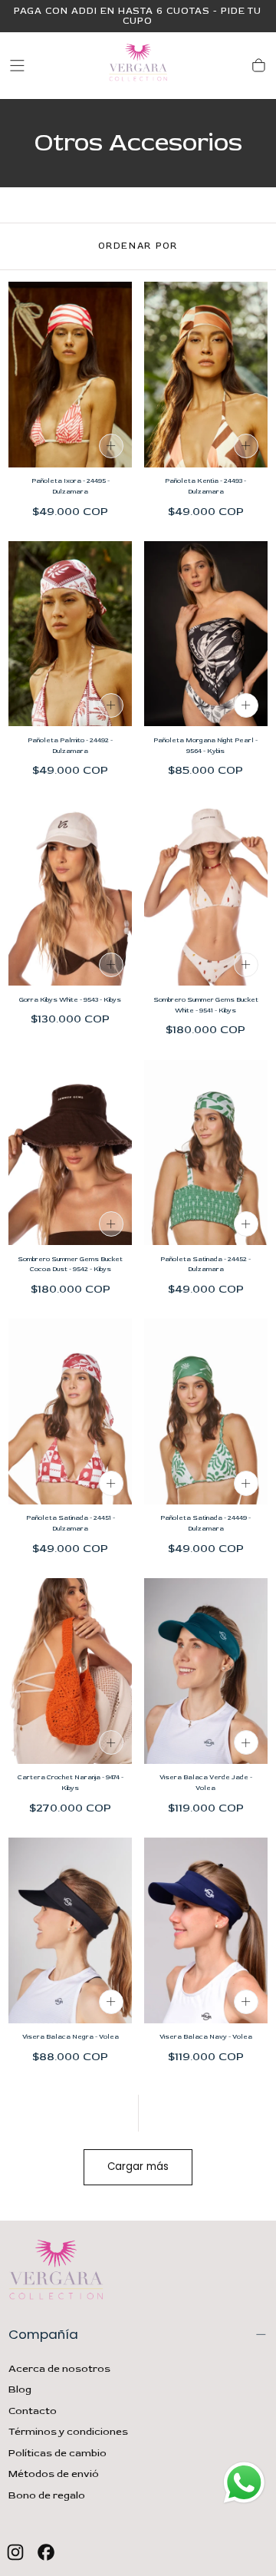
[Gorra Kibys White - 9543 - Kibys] (70, 893)
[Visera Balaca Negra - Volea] (70, 1930)
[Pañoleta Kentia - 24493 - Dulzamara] (206, 375)
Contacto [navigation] (33, 2411)
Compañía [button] (43, 2334)
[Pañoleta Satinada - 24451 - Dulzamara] (70, 1412)
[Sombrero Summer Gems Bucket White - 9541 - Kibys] (206, 893)
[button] (17, 66)
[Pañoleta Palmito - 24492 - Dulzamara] (70, 634)
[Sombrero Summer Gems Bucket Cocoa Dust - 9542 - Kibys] (70, 1153)
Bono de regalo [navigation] (47, 2495)
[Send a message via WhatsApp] (244, 2483)
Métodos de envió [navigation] (54, 2474)
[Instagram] (15, 2552)
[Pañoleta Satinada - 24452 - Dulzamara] (206, 1153)
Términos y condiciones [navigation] (68, 2432)
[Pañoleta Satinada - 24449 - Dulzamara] (206, 1412)
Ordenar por (138, 246)
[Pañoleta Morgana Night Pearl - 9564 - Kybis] (206, 634)
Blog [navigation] (20, 2389)
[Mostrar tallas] (111, 446)
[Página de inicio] (138, 66)
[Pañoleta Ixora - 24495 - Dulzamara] (70, 375)
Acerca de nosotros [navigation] (59, 2369)
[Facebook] (46, 2552)
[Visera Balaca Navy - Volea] (206, 1930)
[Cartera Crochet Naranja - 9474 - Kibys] (70, 1671)
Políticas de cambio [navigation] (58, 2453)
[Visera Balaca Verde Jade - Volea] (206, 1671)
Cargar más (138, 2166)
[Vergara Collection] (56, 2273)
